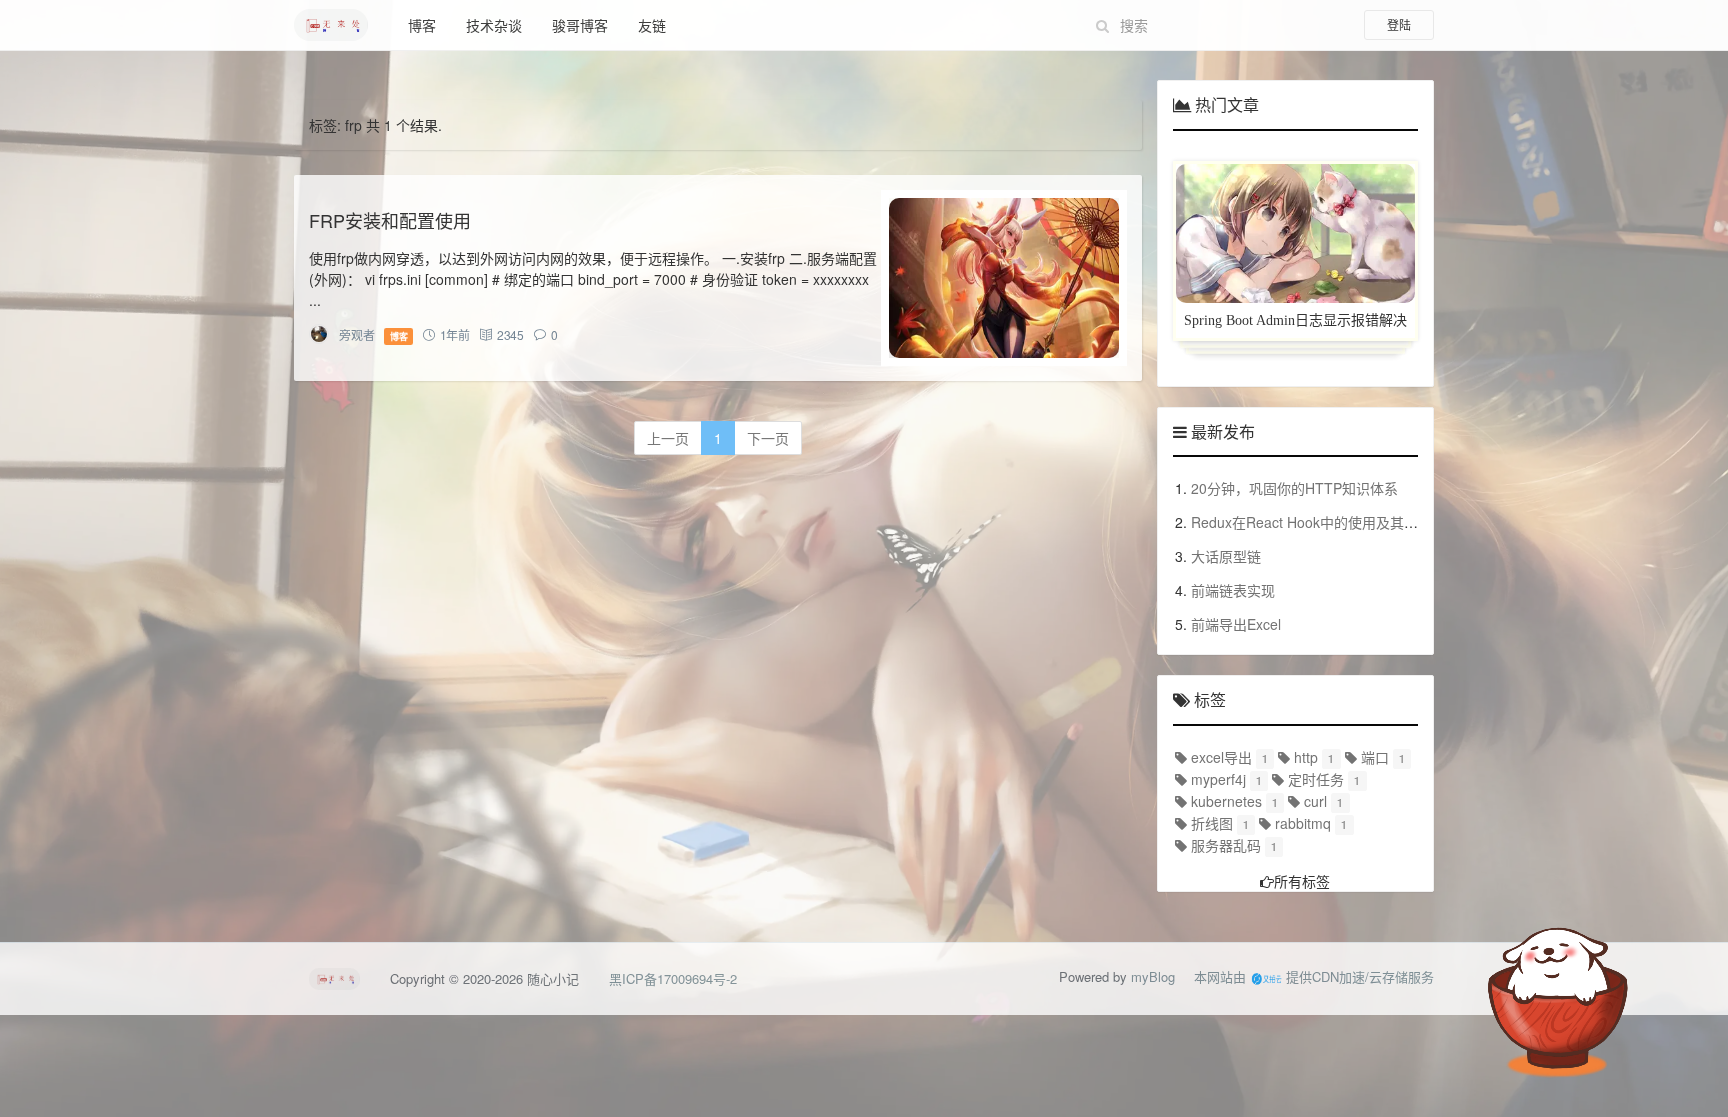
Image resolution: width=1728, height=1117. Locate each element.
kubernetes (1224, 801)
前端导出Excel (1236, 624)
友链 (652, 25)
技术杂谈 (494, 25)
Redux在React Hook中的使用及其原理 (1311, 522)
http (1304, 757)
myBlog (1153, 976)
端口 (1373, 757)
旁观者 (356, 334)
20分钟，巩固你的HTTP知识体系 (1294, 488)
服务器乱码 (1224, 845)
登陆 (1399, 24)
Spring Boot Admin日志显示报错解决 (1295, 320)
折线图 (1210, 823)
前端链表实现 (1233, 590)
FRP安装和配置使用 (390, 220)
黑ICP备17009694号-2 (673, 978)
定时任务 (1314, 779)
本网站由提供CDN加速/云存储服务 (1314, 976)
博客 (422, 25)
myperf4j (1216, 779)
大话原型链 (1226, 556)
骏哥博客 (580, 25)
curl (1313, 801)
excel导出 (1219, 757)
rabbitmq (1301, 823)
